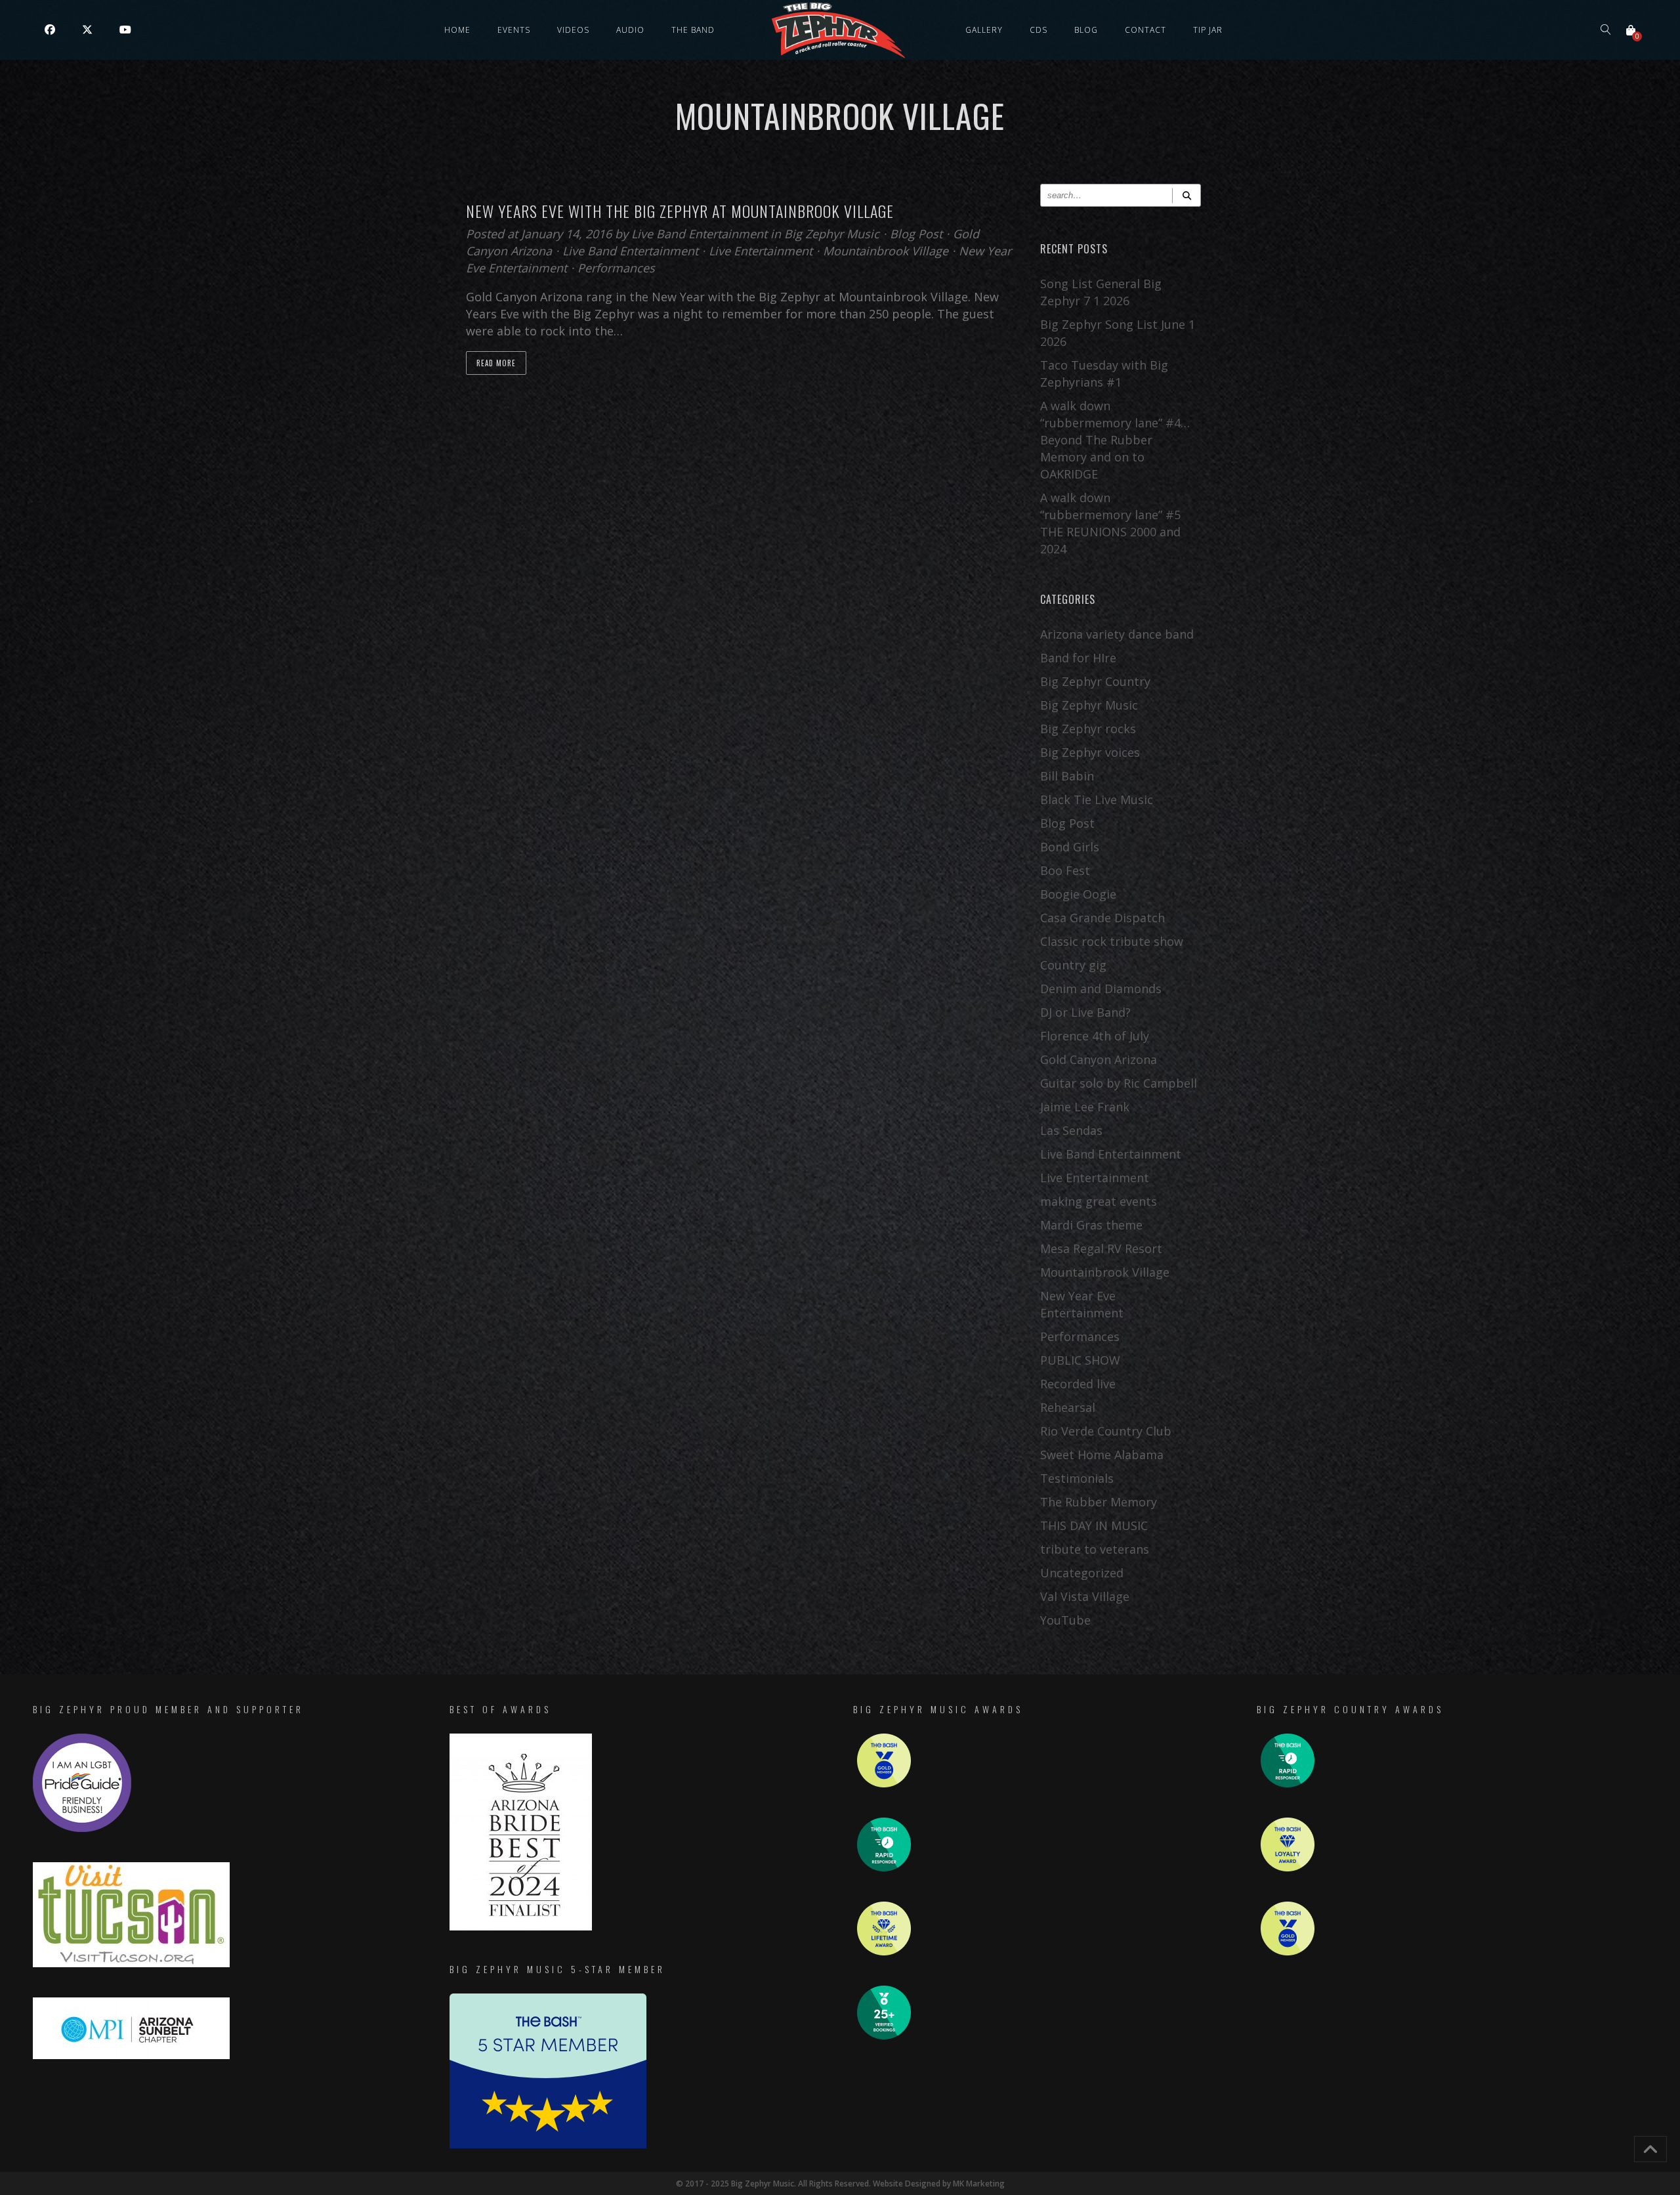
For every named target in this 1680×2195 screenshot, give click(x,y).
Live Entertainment (761, 251)
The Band (693, 30)
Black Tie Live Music (1097, 799)
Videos (573, 30)
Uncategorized (1082, 1573)
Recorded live (1078, 1384)
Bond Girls (1070, 847)
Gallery (984, 30)
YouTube (1065, 1620)
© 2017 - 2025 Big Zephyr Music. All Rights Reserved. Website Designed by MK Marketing (840, 2184)
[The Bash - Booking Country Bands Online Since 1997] (548, 2145)
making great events (1099, 1201)
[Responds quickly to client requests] (884, 1868)
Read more (496, 363)
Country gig (1073, 965)
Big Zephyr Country (1095, 681)
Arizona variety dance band (1117, 634)
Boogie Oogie (1078, 894)
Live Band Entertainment (701, 234)
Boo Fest (1065, 870)
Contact (1145, 30)
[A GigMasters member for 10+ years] (884, 1952)
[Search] (1186, 195)
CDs (1039, 30)
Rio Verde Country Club (1106, 1431)
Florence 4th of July (1095, 1036)
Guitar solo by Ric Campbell (1119, 1083)
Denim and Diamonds (1101, 989)
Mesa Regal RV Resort (1101, 1248)
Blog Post (916, 234)
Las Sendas (1071, 1130)
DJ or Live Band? (1085, 1012)
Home (457, 30)
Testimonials (1077, 1478)
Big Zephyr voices (1090, 752)
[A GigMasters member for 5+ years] (1288, 1868)
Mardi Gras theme (1091, 1225)
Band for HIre (1078, 658)
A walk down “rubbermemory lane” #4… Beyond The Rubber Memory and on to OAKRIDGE (1115, 440)
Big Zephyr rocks (1088, 729)
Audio (630, 30)
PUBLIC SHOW (1080, 1360)
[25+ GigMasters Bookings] (884, 2036)
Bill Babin (1067, 776)
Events (514, 30)
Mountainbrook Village (886, 251)
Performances (616, 268)
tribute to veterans (1095, 1549)
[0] (1631, 30)
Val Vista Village (1085, 1596)
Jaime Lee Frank (1085, 1107)
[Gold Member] (884, 1784)
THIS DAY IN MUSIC (1094, 1525)
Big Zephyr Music (832, 234)
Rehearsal (1068, 1407)
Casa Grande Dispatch (1102, 918)
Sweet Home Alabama (1102, 1455)
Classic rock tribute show (1112, 941)
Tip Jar (1208, 30)
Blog (1086, 30)
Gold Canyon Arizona (1099, 1059)
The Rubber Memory (1099, 1502)
